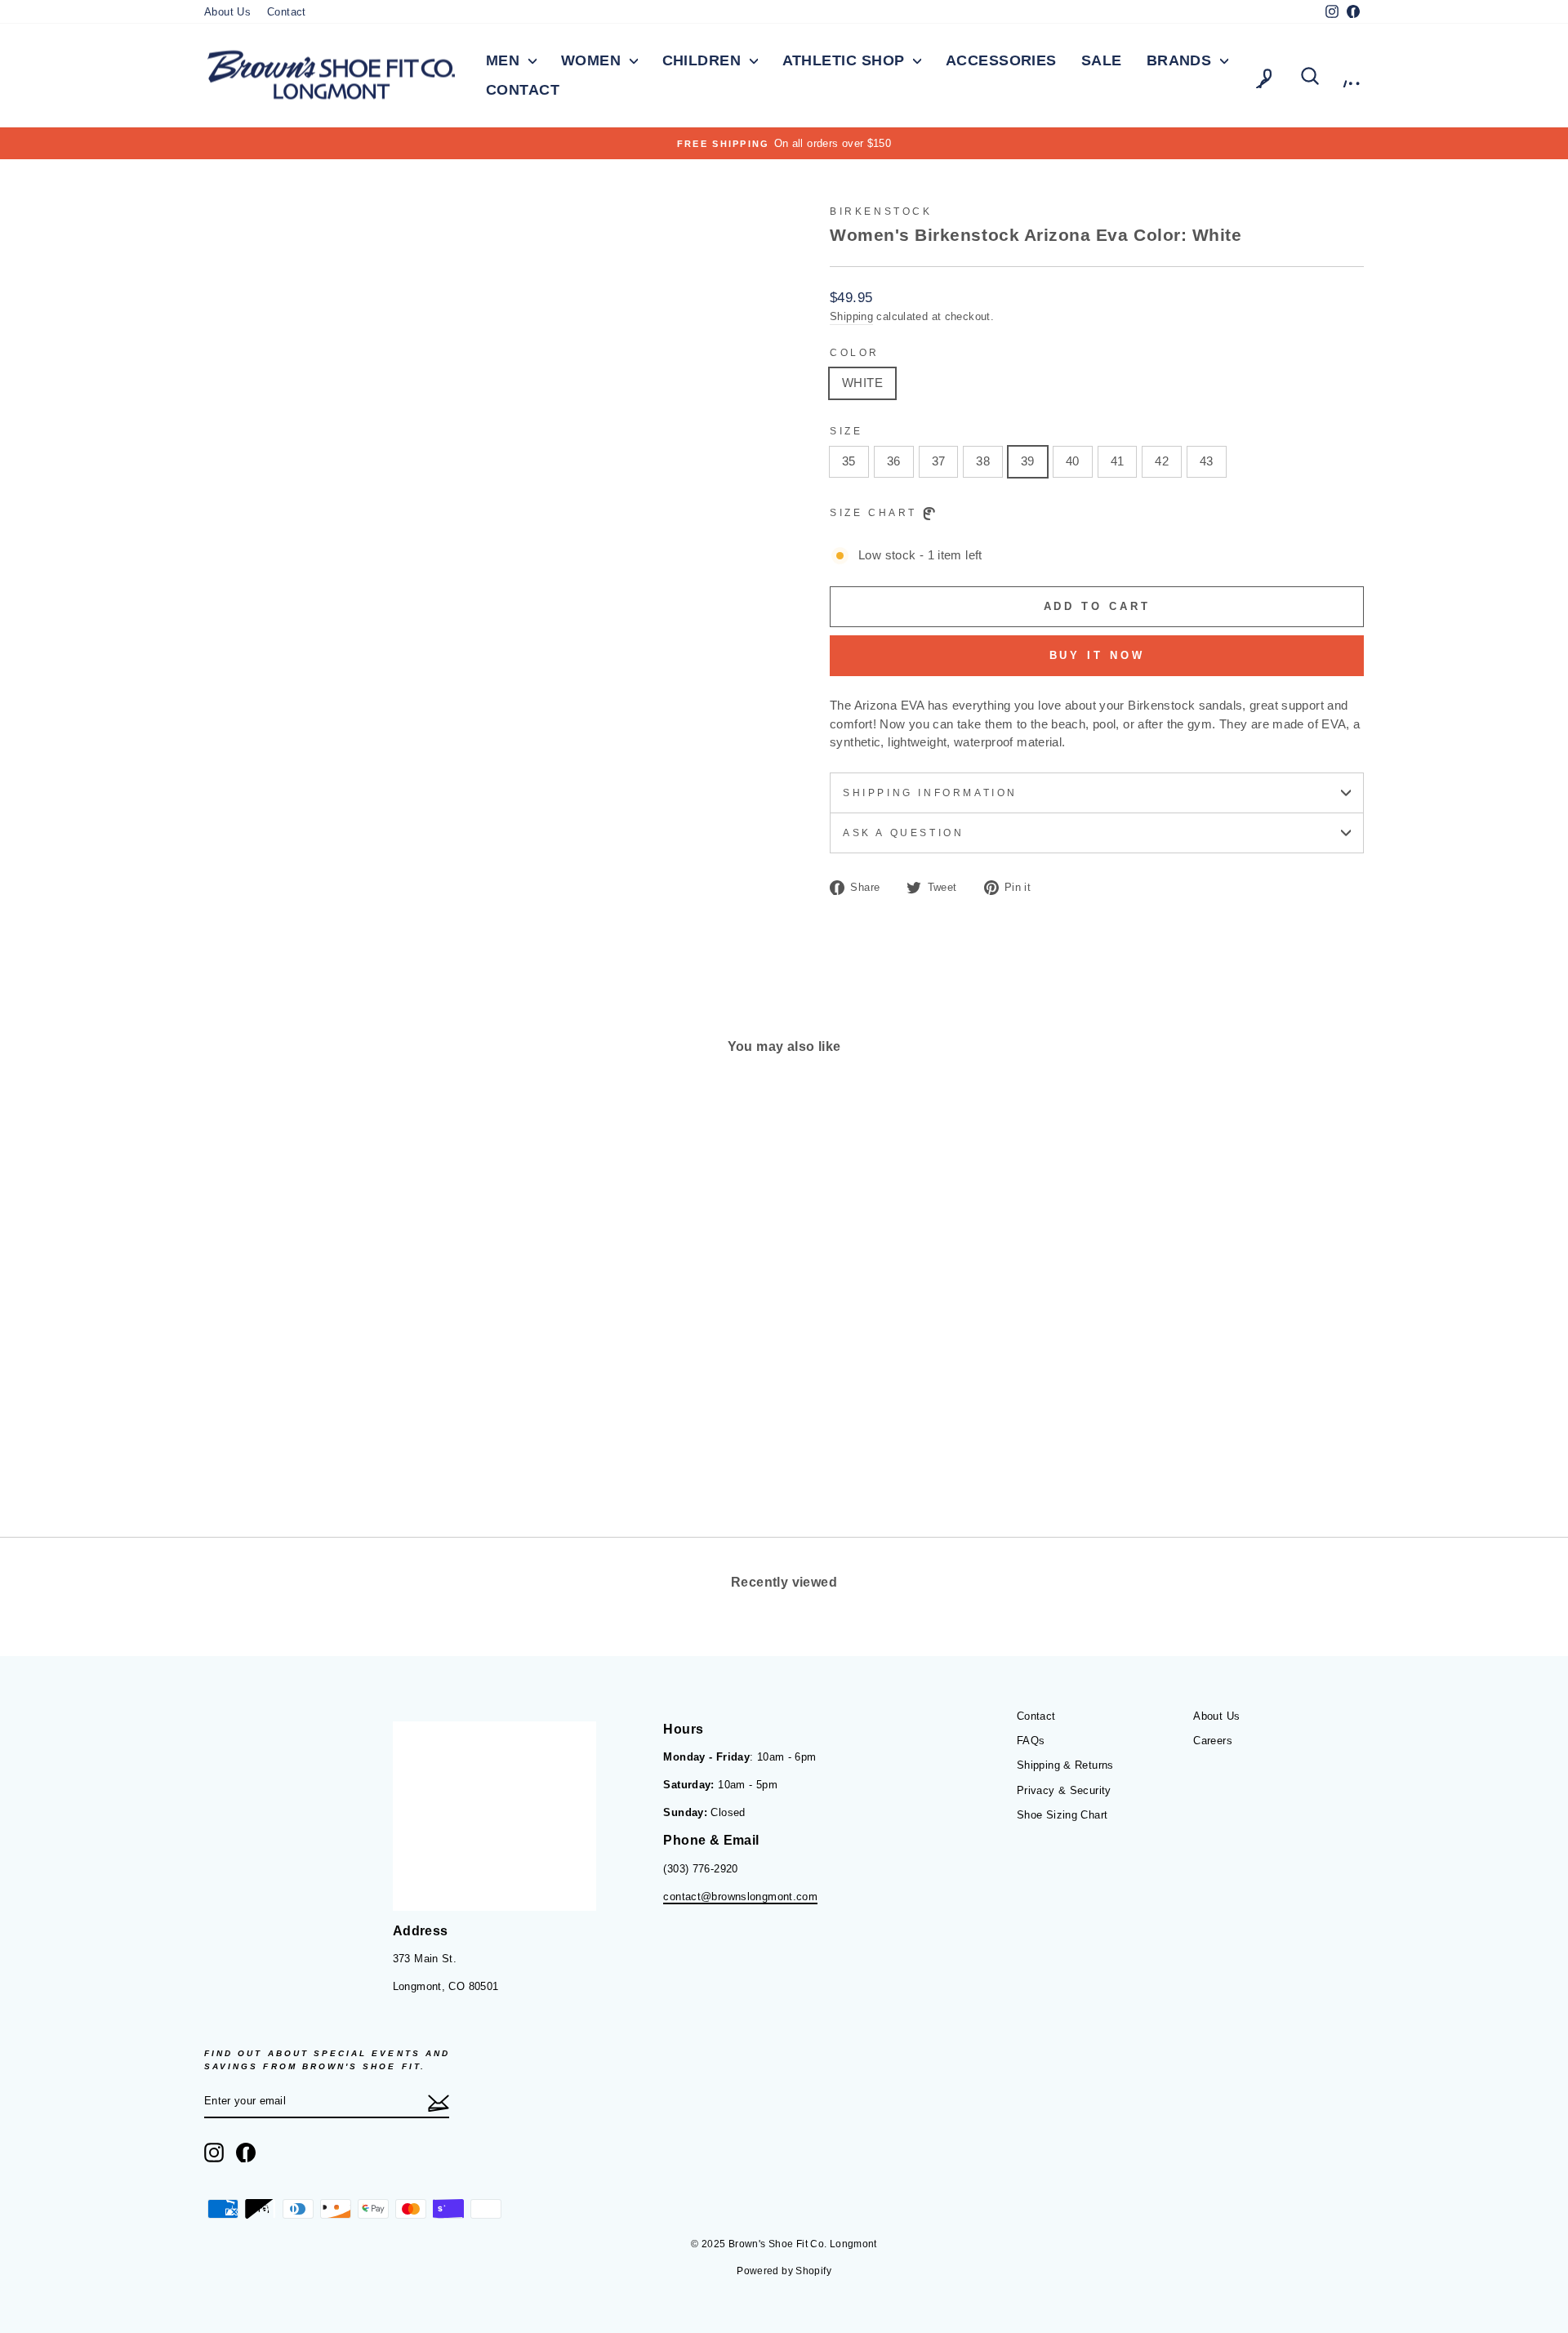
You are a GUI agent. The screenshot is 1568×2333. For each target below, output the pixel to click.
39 (1028, 461)
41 (1118, 461)
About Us (227, 12)
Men (505, 60)
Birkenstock (881, 211)
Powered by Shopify (784, 2271)
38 (983, 461)
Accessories (1001, 60)
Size (846, 431)
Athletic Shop (846, 60)
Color (855, 353)
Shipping (851, 316)
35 (849, 461)
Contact (287, 12)
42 (1162, 461)
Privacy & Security (1064, 1790)
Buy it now (1097, 655)
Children (704, 60)
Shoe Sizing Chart (1062, 1815)
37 (939, 461)
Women (593, 60)
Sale (1102, 60)
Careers (1213, 1741)
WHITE (862, 383)
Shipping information (930, 793)
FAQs (1031, 1741)
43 (1207, 461)
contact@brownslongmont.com (740, 1897)
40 (1073, 461)
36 (894, 461)
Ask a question (903, 833)
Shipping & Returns (1065, 1765)
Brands (1181, 60)
